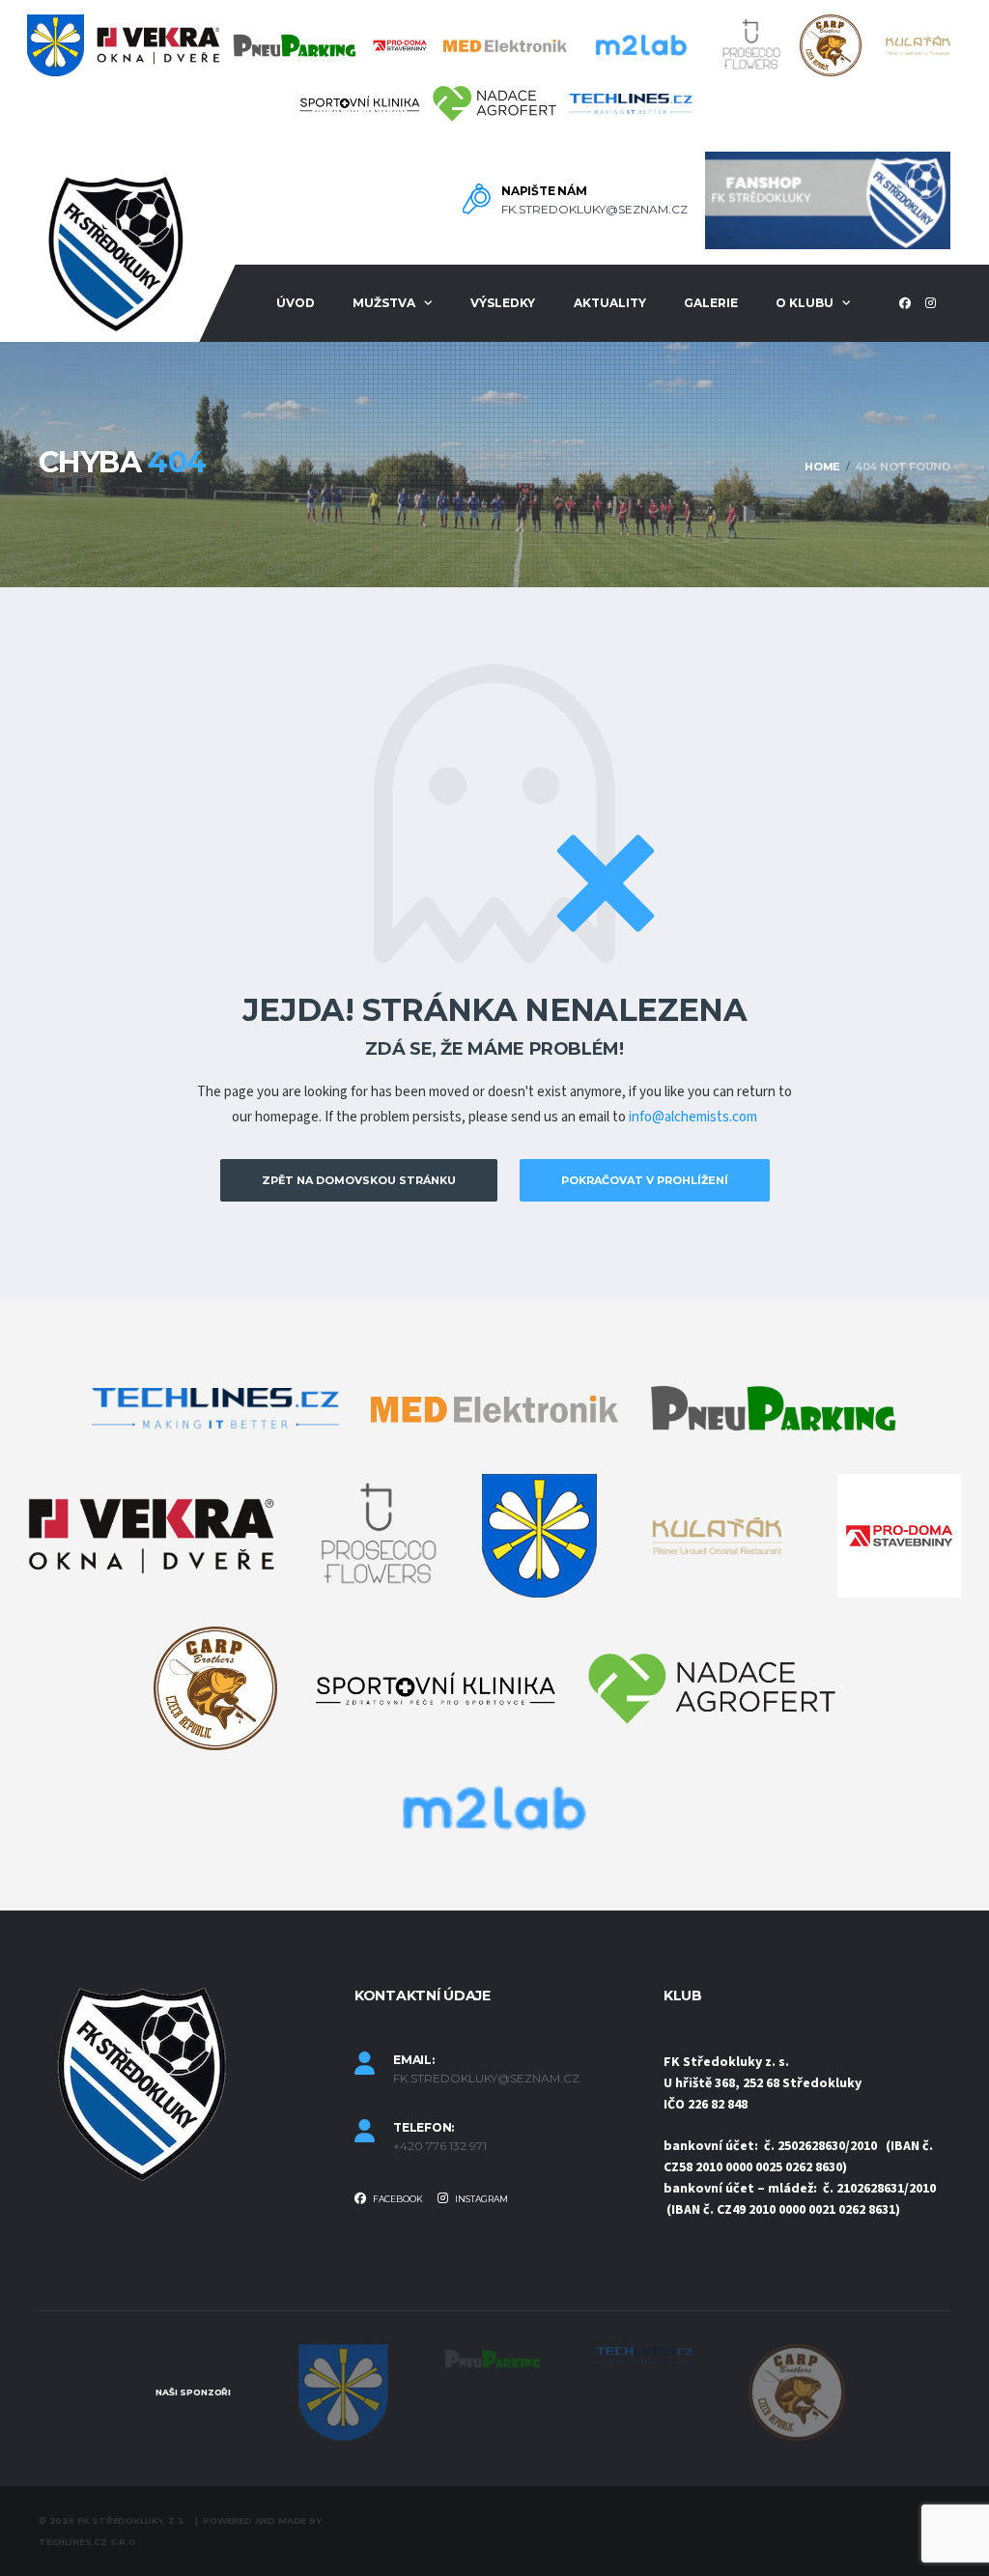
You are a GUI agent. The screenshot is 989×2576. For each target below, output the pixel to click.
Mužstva (384, 303)
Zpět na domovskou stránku (359, 1180)
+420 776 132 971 (440, 2146)
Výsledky (503, 303)
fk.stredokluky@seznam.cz (594, 210)
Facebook (397, 2199)
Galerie (711, 303)
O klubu (805, 303)
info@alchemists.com (693, 1117)
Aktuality (610, 303)
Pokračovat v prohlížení (645, 1180)
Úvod (296, 303)
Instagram (480, 2199)
